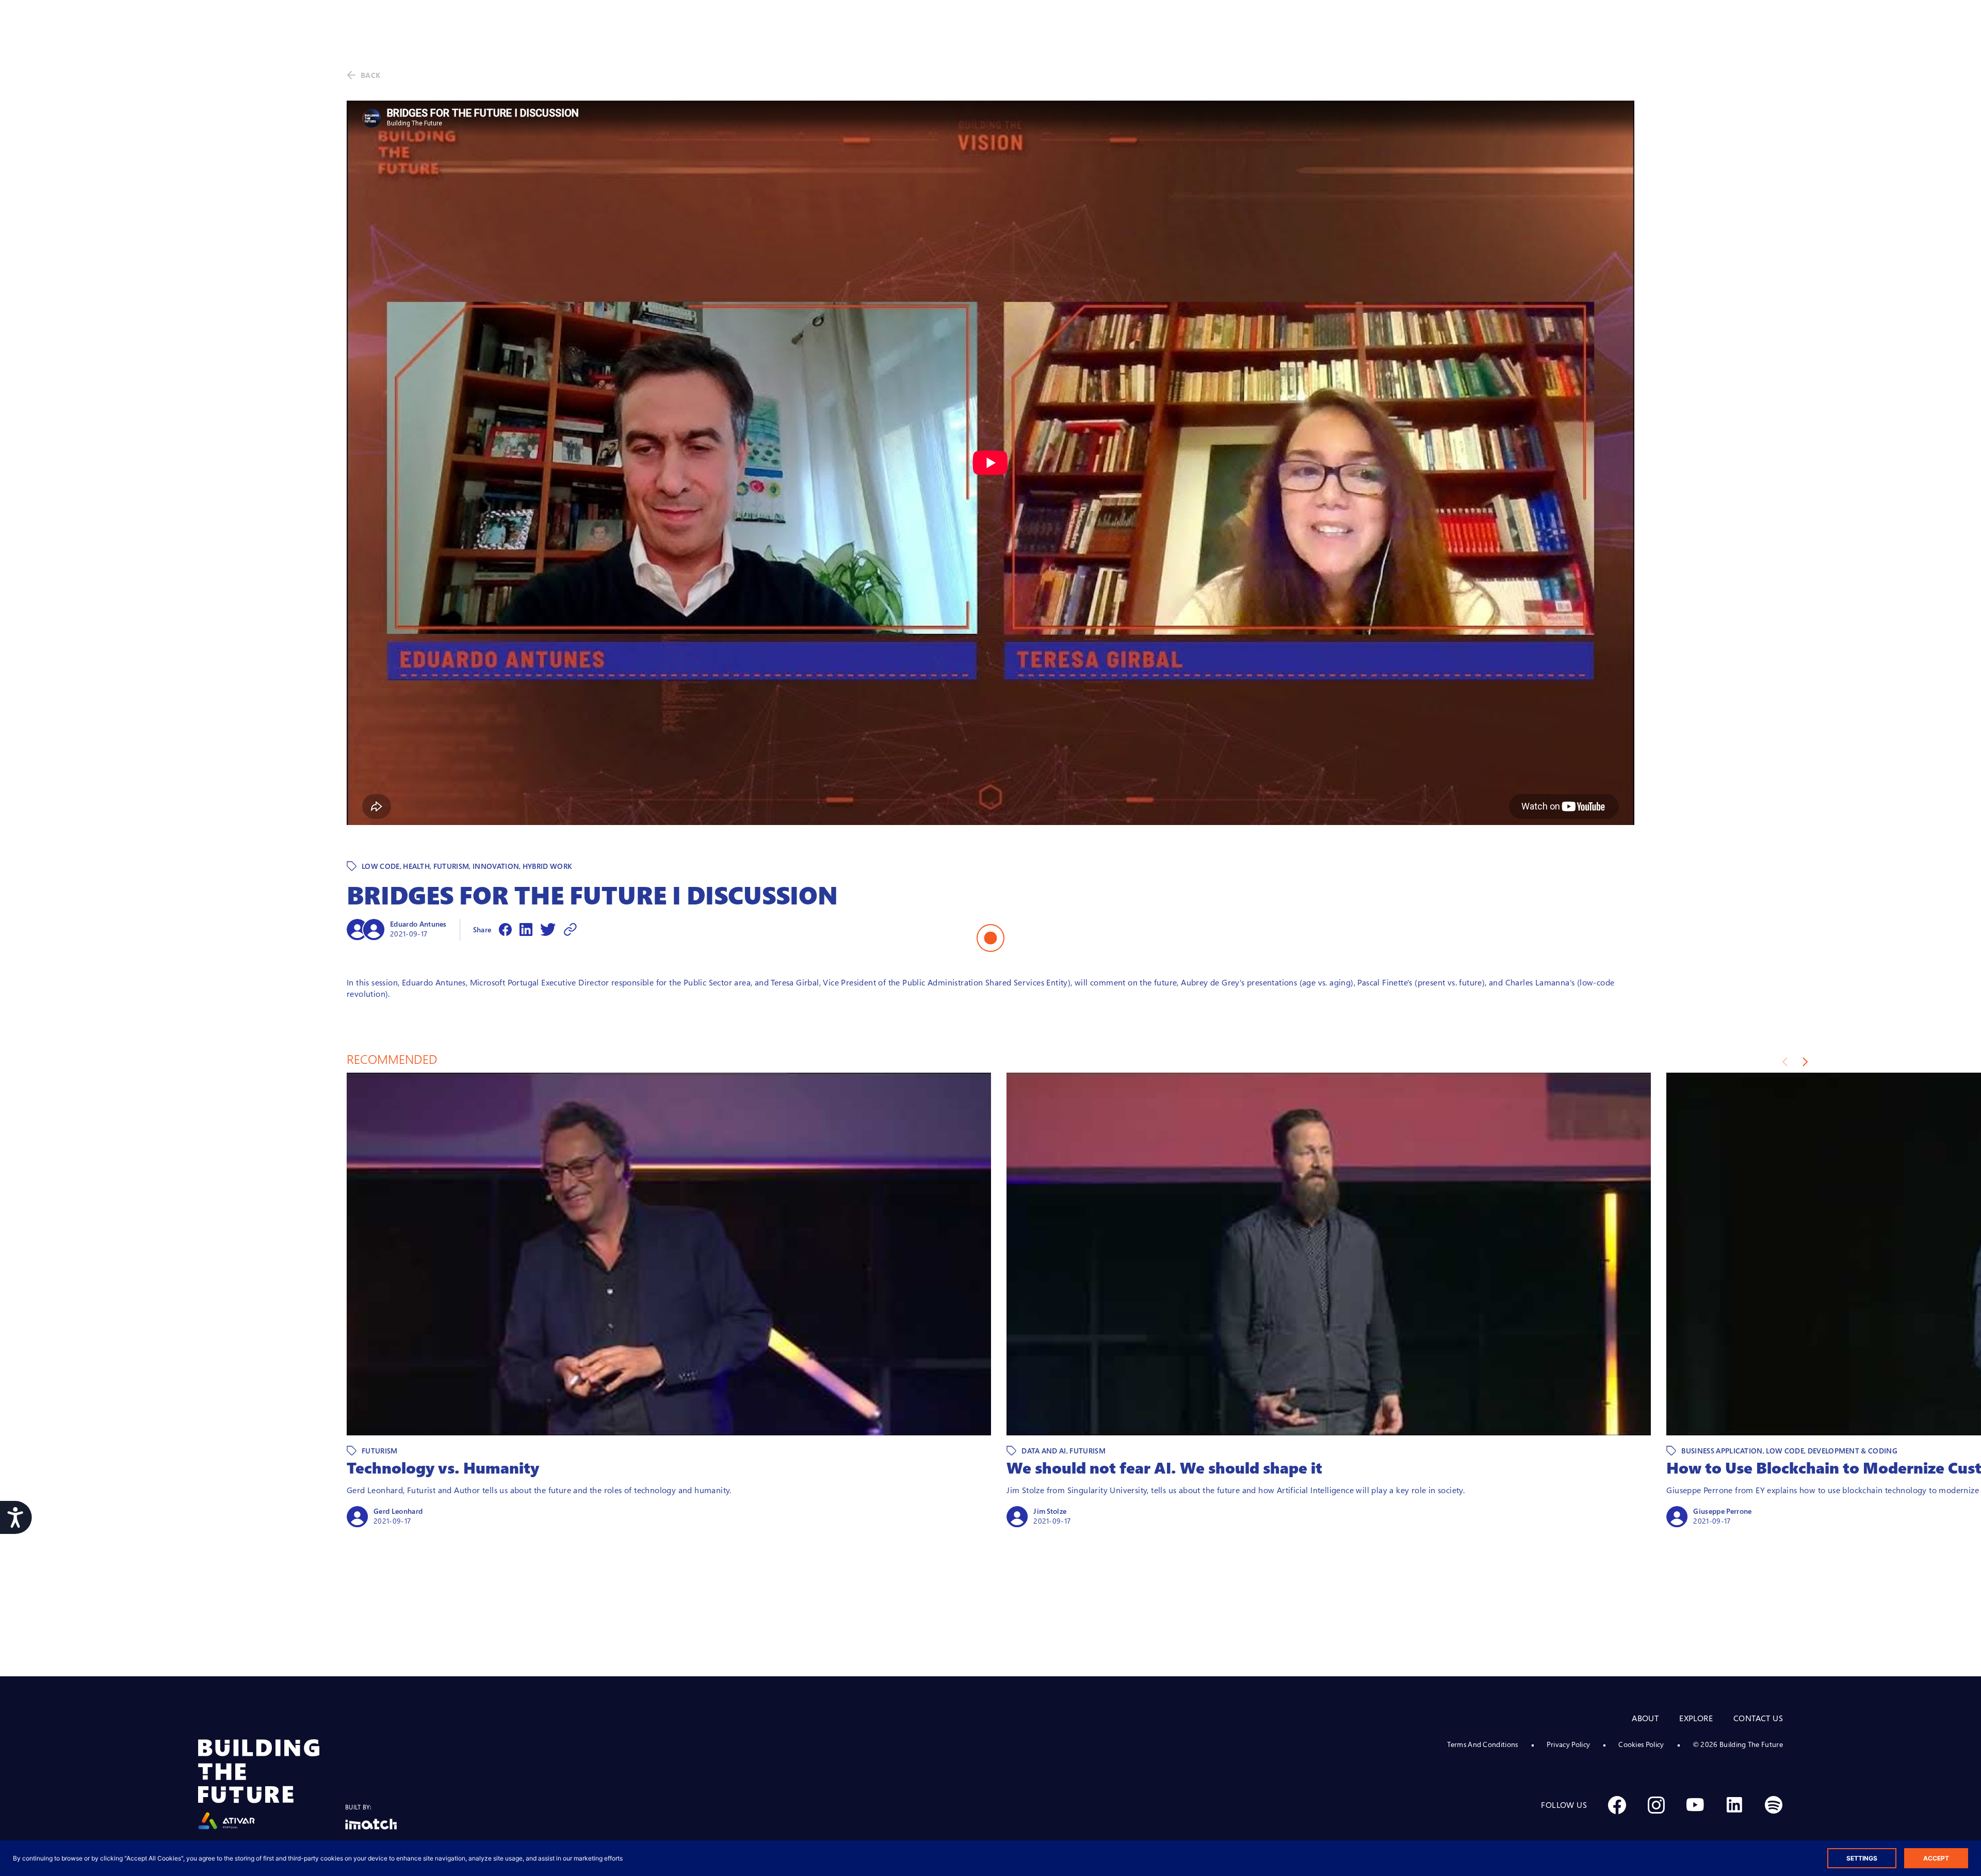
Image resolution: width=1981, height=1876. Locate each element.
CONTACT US (1758, 1718)
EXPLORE (1696, 1718)
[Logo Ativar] (272, 1784)
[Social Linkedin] (1734, 1805)
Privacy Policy (1568, 1744)
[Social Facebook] (1617, 1805)
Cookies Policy (1641, 1744)
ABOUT (1645, 1718)
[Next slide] (1805, 1062)
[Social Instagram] (1656, 1805)
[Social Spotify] (1774, 1805)
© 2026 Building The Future (1738, 1744)
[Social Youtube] (1695, 1805)
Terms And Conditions (1482, 1744)
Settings (1862, 1858)
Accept (1936, 1858)
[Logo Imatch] (371, 1824)
